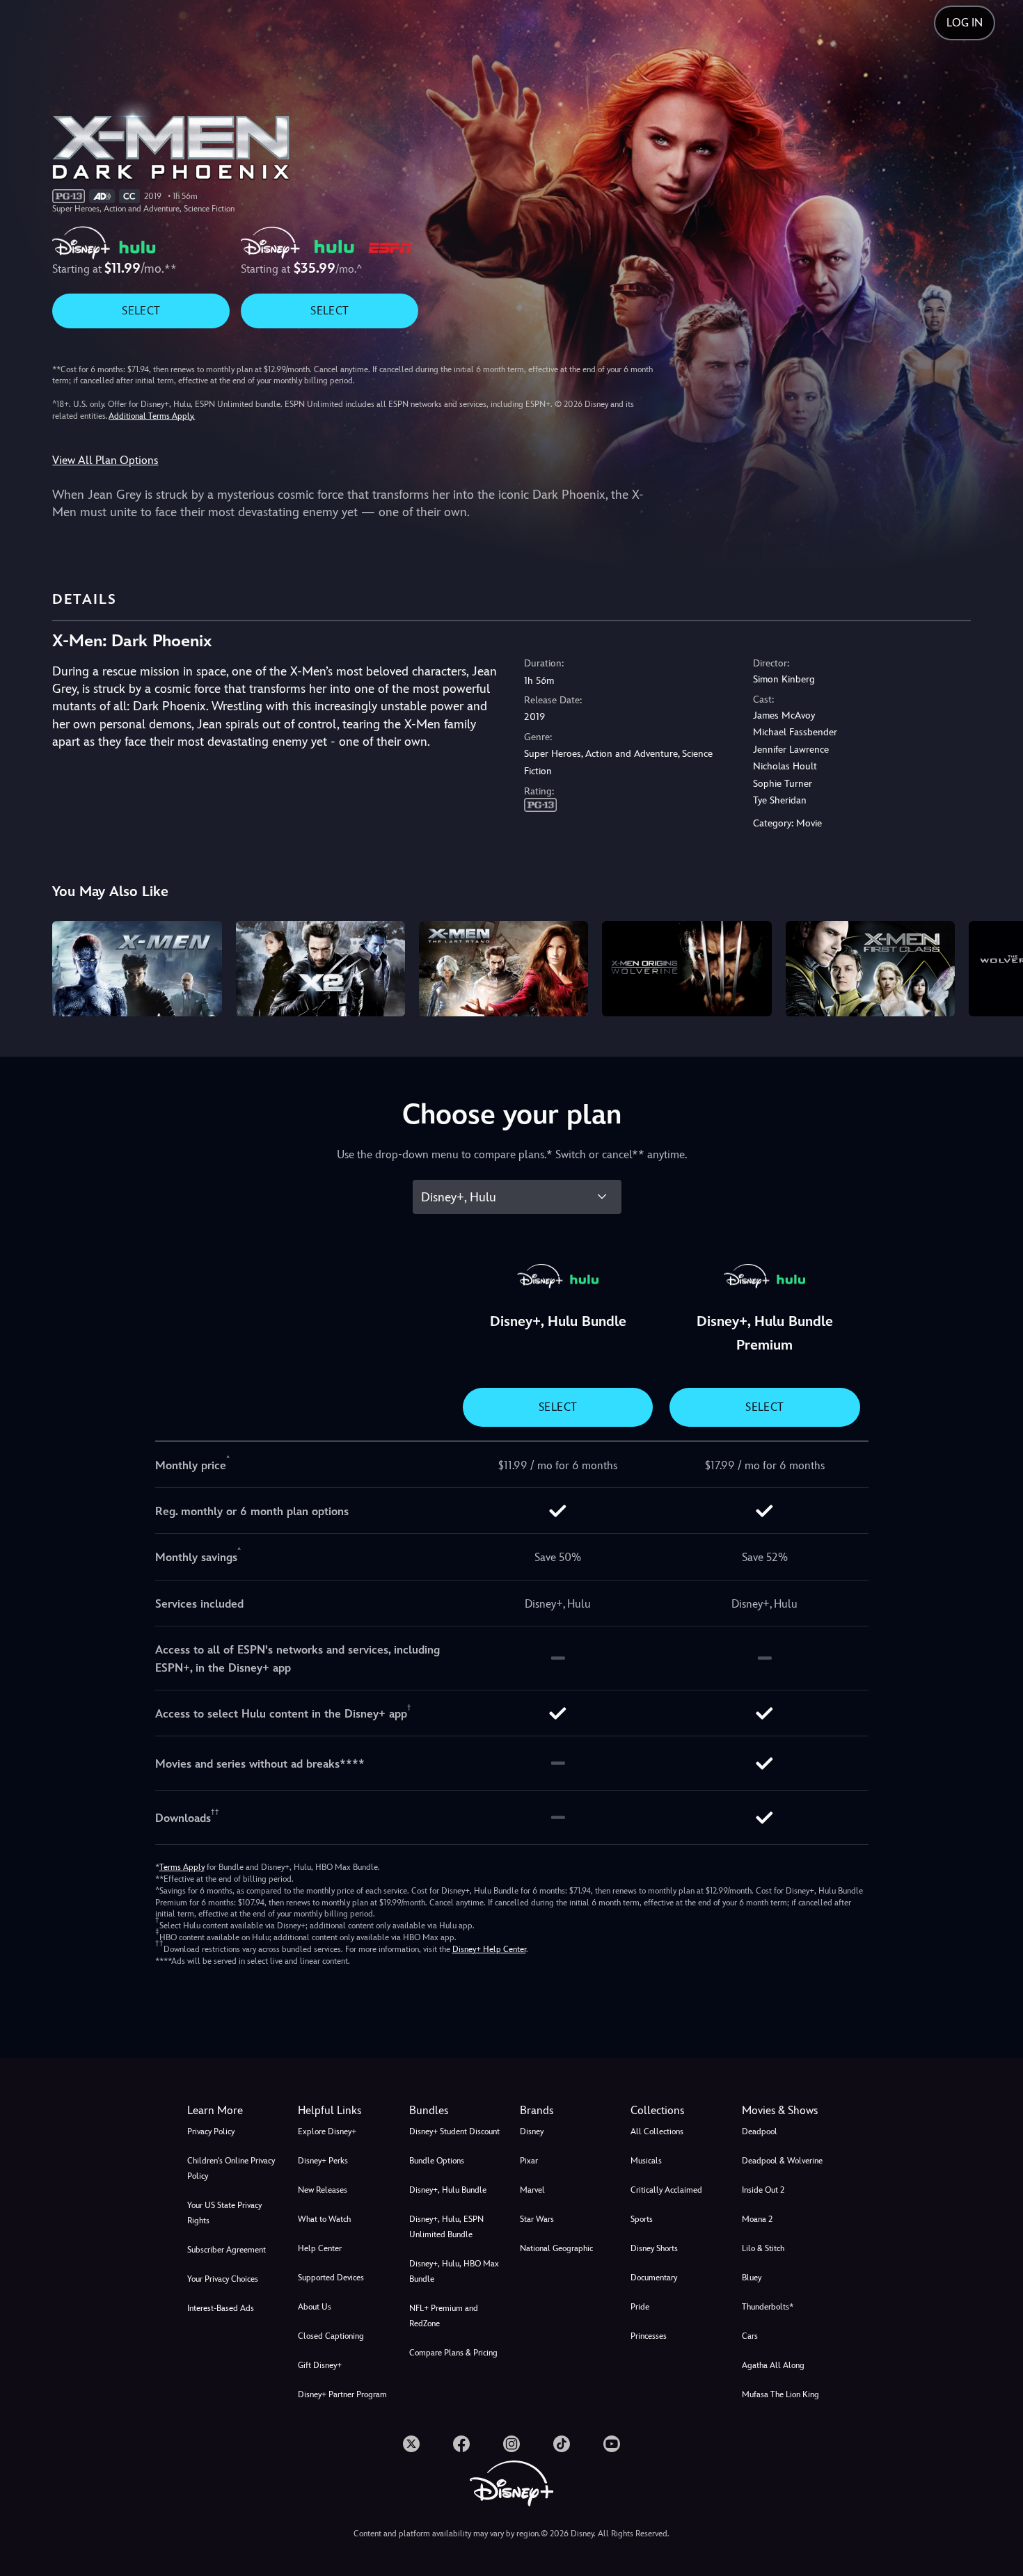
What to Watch (324, 2219)
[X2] (320, 969)
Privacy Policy (211, 2131)
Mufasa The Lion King (780, 2394)
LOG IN (965, 23)
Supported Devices (331, 2278)
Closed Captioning (331, 2336)
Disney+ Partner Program (342, 2394)
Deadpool (760, 2131)
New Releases (323, 2190)
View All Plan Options (105, 460)
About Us (315, 2307)
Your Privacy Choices (223, 2279)
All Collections (657, 2131)
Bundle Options (437, 2161)
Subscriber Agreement (227, 2250)
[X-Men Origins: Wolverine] (687, 969)
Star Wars (537, 2219)
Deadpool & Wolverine (782, 2161)
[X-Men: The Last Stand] (503, 969)
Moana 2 (757, 2219)
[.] (411, 2444)
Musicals (646, 2161)
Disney (532, 2131)
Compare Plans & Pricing (453, 2353)
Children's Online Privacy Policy (231, 2168)
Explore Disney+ (327, 2131)
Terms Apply (182, 1867)
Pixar (529, 2161)
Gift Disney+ (320, 2365)
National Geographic (556, 2248)
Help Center (320, 2248)
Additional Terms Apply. (152, 416)
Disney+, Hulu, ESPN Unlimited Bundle (446, 2227)
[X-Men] (137, 969)
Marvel (532, 2190)
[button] (345, 2111)
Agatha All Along (773, 2365)
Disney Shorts (654, 2248)
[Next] (996, 967)
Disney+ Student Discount (454, 2131)
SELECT (141, 311)
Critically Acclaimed (666, 2190)
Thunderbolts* (768, 2307)
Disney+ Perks (323, 2161)
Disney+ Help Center (489, 1949)
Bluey (752, 2278)
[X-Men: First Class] (870, 969)
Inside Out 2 (763, 2190)
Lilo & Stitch (763, 2248)
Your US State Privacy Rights (224, 2213)
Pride (640, 2307)
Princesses (649, 2336)
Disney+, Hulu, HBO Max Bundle (454, 2271)
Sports (642, 2219)
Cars (750, 2336)
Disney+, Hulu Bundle (448, 2190)
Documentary (654, 2278)
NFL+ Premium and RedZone (444, 2316)
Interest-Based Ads (221, 2308)
